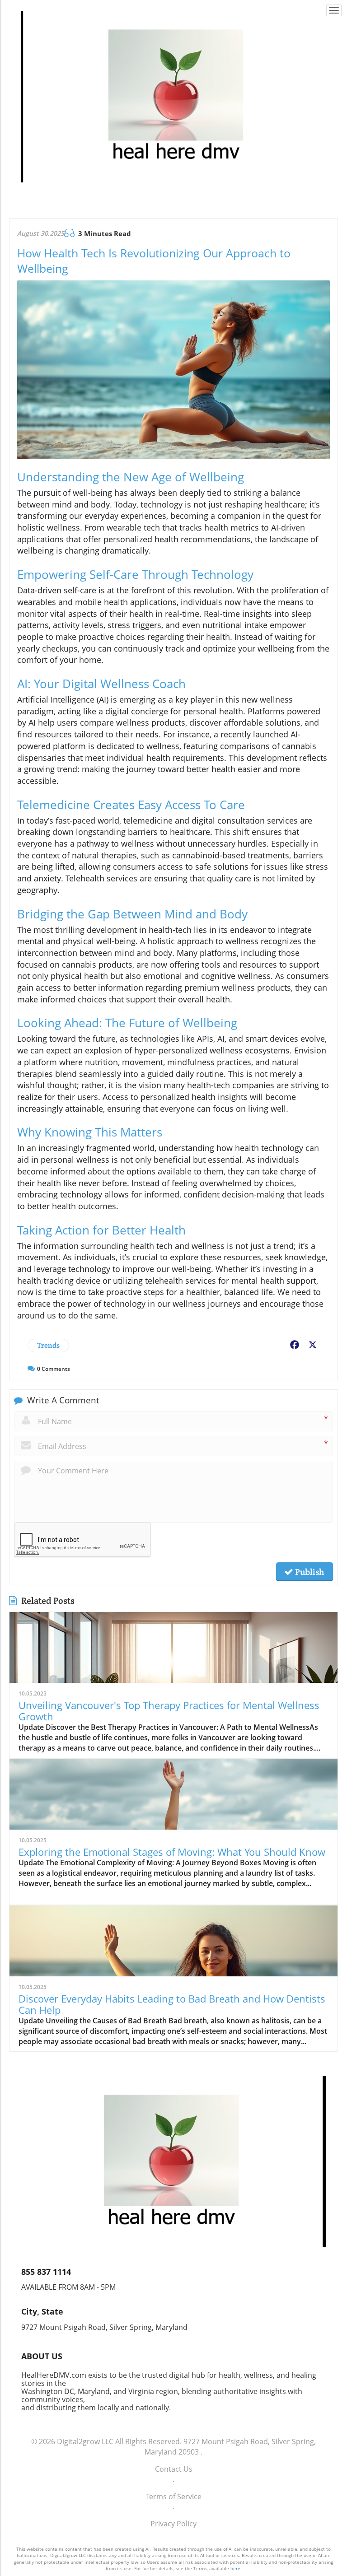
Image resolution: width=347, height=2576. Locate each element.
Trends (48, 1345)
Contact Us (174, 2469)
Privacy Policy (173, 2524)
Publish (309, 1572)
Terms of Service (174, 2497)
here (235, 2568)
